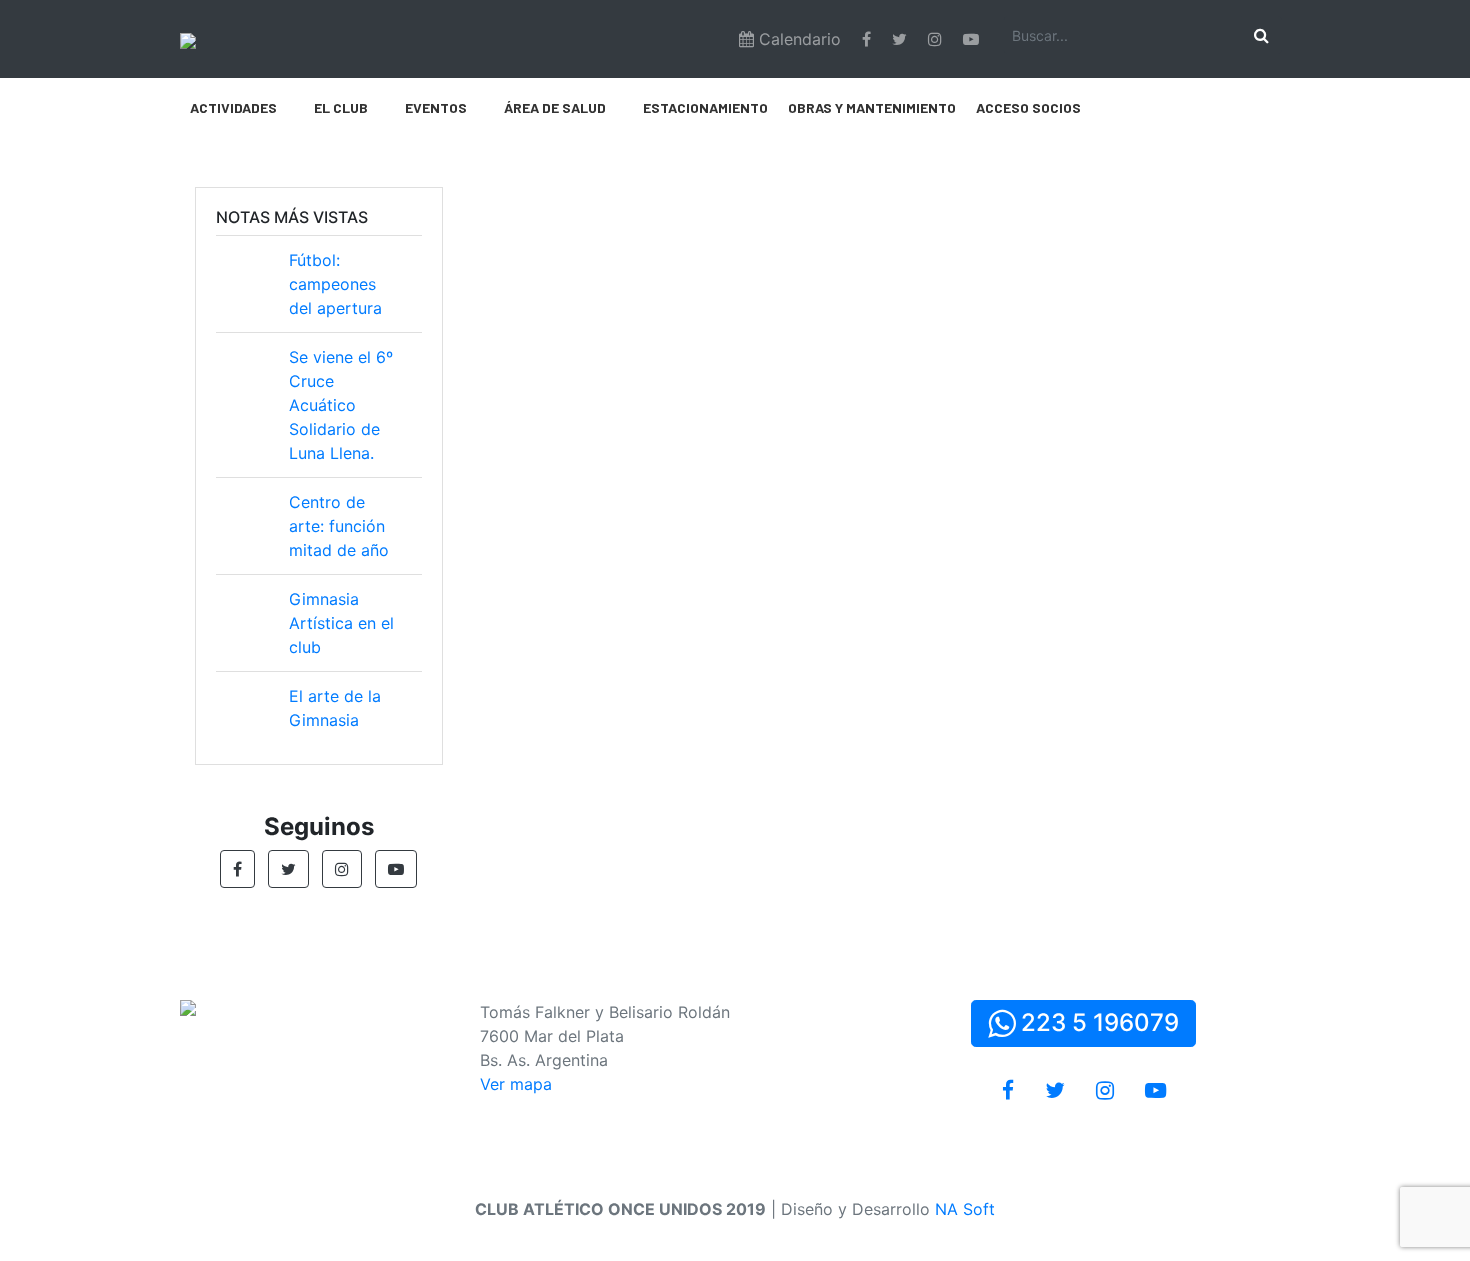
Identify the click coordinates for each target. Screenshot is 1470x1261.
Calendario (797, 39)
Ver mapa (516, 1084)
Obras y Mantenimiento (872, 107)
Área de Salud (555, 107)
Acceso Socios (1028, 107)
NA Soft (965, 1209)
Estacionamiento (705, 107)
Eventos (436, 107)
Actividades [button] (233, 107)
